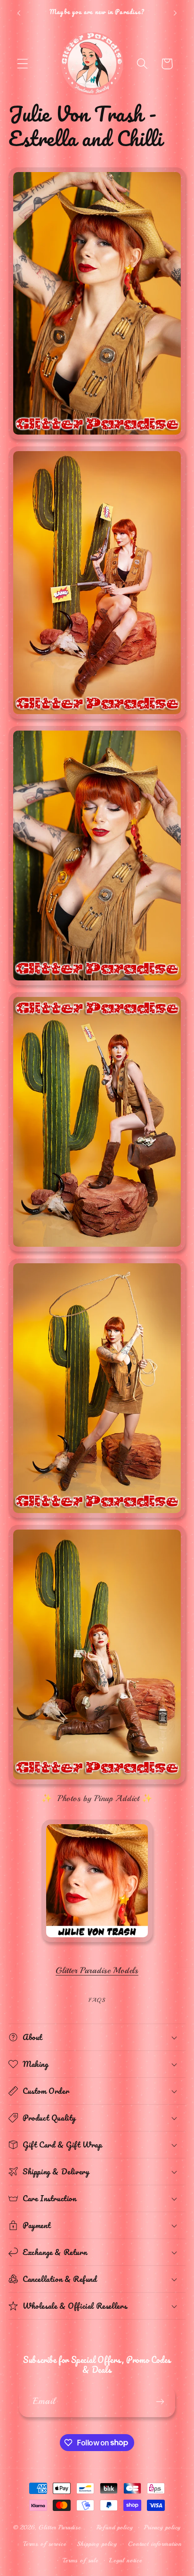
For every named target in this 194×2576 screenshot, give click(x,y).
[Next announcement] (175, 13)
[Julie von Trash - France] (97, 1942)
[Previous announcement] (19, 13)
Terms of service (44, 2544)
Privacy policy (163, 2527)
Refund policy (115, 2527)
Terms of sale (81, 2560)
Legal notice (126, 2560)
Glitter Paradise (60, 2527)
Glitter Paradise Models (97, 1970)
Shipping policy (97, 2544)
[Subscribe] (160, 2402)
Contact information (155, 2544)
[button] (23, 64)
